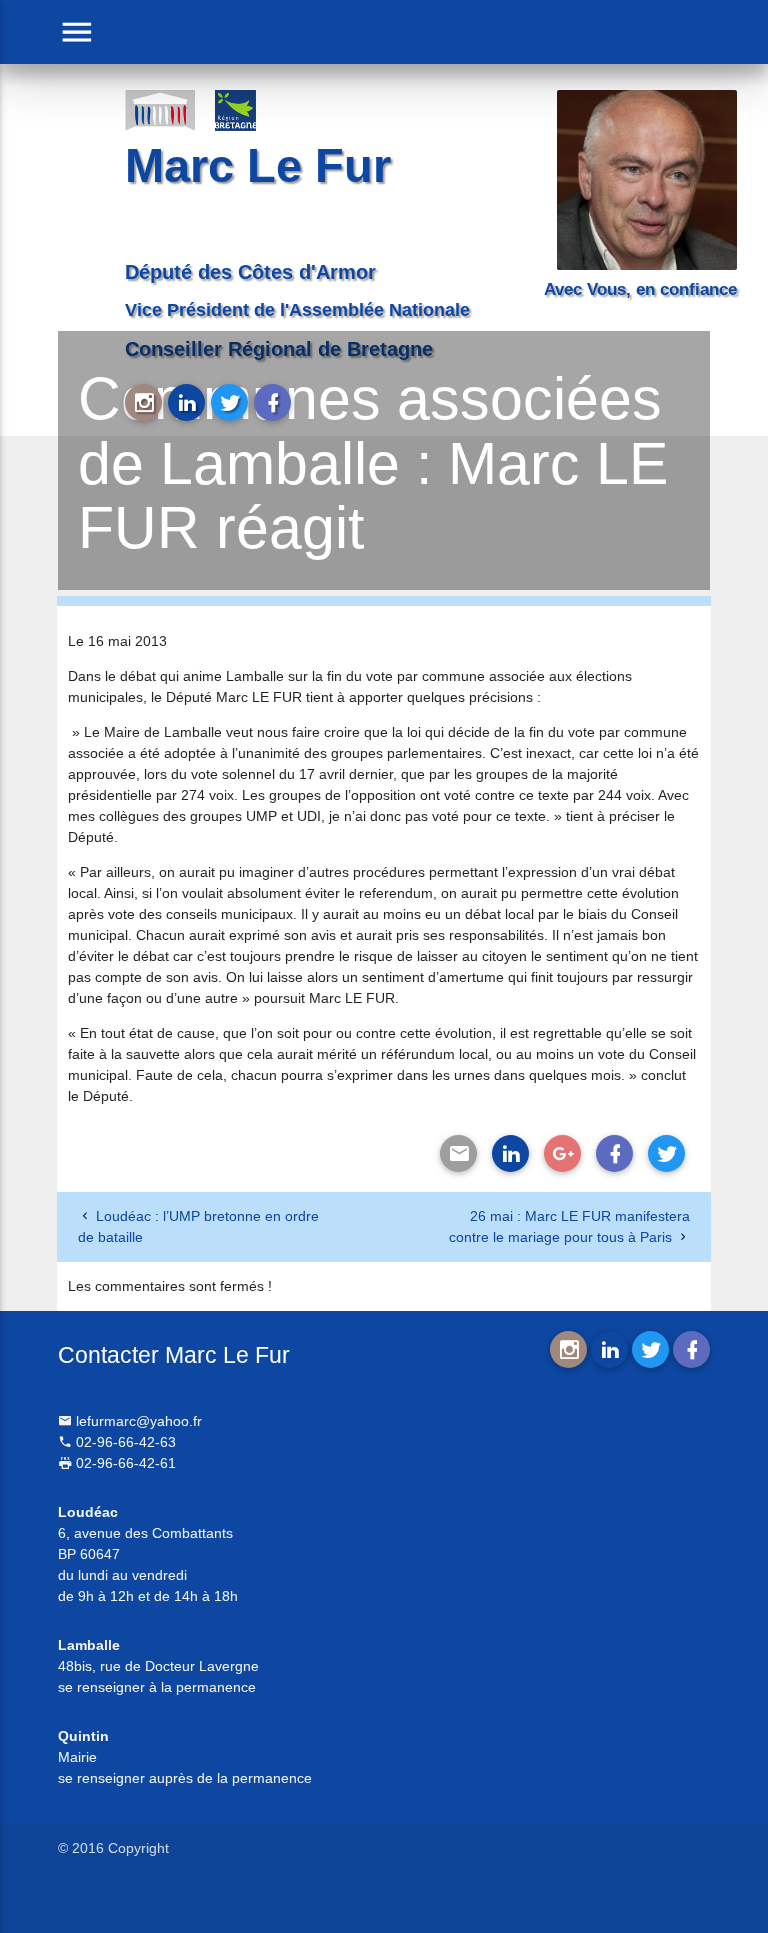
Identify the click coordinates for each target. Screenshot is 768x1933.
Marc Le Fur (258, 165)
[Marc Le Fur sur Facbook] (272, 402)
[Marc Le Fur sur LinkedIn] (186, 402)
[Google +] (562, 1153)
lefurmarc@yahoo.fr (137, 1421)
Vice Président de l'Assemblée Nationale (297, 310)
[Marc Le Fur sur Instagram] (143, 402)
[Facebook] (614, 1153)
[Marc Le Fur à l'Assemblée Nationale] (160, 109)
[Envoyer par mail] (458, 1153)
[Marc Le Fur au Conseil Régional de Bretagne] (250, 109)
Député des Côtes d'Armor (250, 272)
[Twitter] (666, 1153)
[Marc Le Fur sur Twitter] (229, 402)
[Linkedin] (510, 1153)
